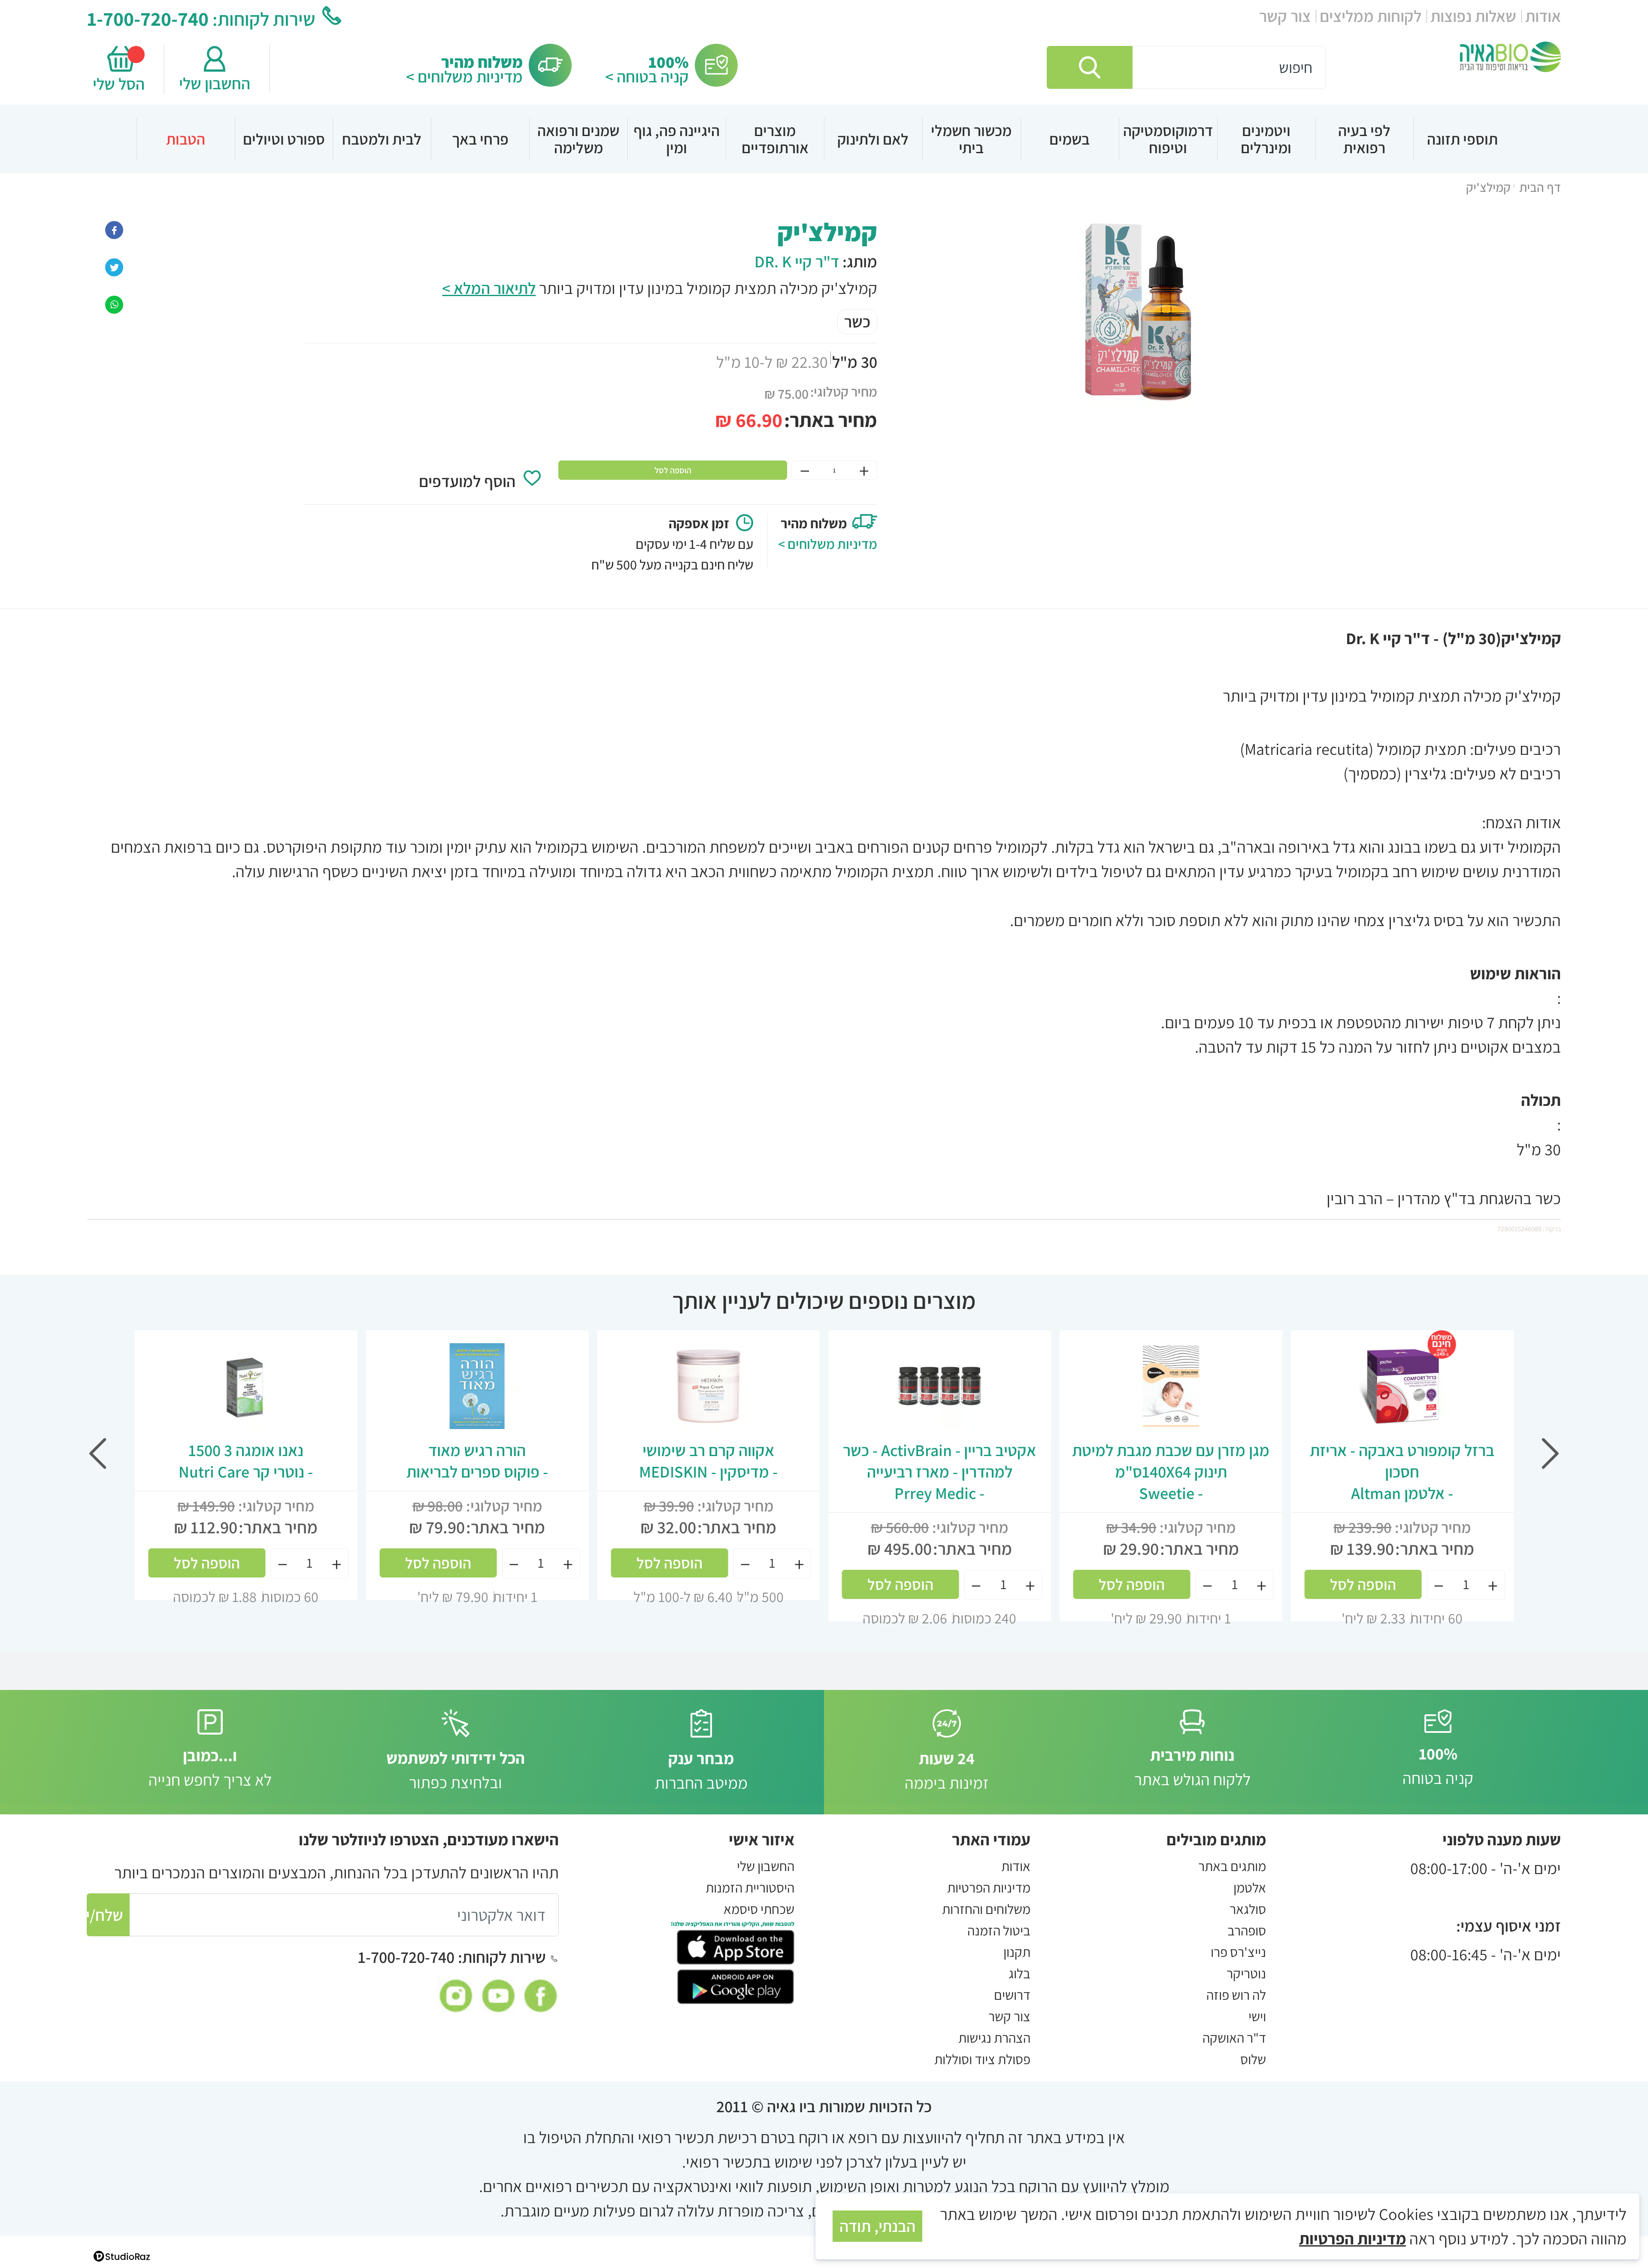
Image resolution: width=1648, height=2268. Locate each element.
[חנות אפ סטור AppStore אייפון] (736, 1946)
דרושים (1012, 1995)
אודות (1543, 16)
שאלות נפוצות (1473, 16)
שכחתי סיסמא (759, 1909)
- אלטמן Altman (1402, 1472)
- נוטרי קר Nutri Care (246, 1461)
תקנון (1017, 1952)
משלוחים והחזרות (986, 1909)
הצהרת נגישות (994, 2038)
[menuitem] (1462, 139)
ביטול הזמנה (999, 1930)
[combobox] (1186, 67)
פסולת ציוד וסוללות (982, 2059)
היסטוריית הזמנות (750, 1887)
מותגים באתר (1232, 1866)
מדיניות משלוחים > (464, 76)
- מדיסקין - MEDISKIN (708, 1461)
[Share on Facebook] (114, 228)
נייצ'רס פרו (1238, 1952)
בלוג (1019, 1973)
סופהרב (1247, 1930)
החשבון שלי (215, 83)
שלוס (1253, 2059)
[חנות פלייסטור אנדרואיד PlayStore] (736, 1985)
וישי (1257, 2016)
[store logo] (1510, 57)
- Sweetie (1171, 1472)
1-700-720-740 (148, 18)
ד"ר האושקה (1234, 2038)
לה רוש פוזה (1236, 1995)
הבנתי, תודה (877, 2226)
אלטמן (1250, 1887)
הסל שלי (121, 84)
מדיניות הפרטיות (989, 1887)
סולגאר (1248, 1909)
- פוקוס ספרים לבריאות (477, 1461)
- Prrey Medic (939, 1472)
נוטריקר (1246, 1973)
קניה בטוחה (1438, 1766)
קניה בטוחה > (647, 76)
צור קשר (1285, 16)
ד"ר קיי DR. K (797, 261)
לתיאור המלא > (489, 288)
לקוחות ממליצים (1371, 16)
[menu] (824, 139)
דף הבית (1540, 187)
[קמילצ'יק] (114, 303)
